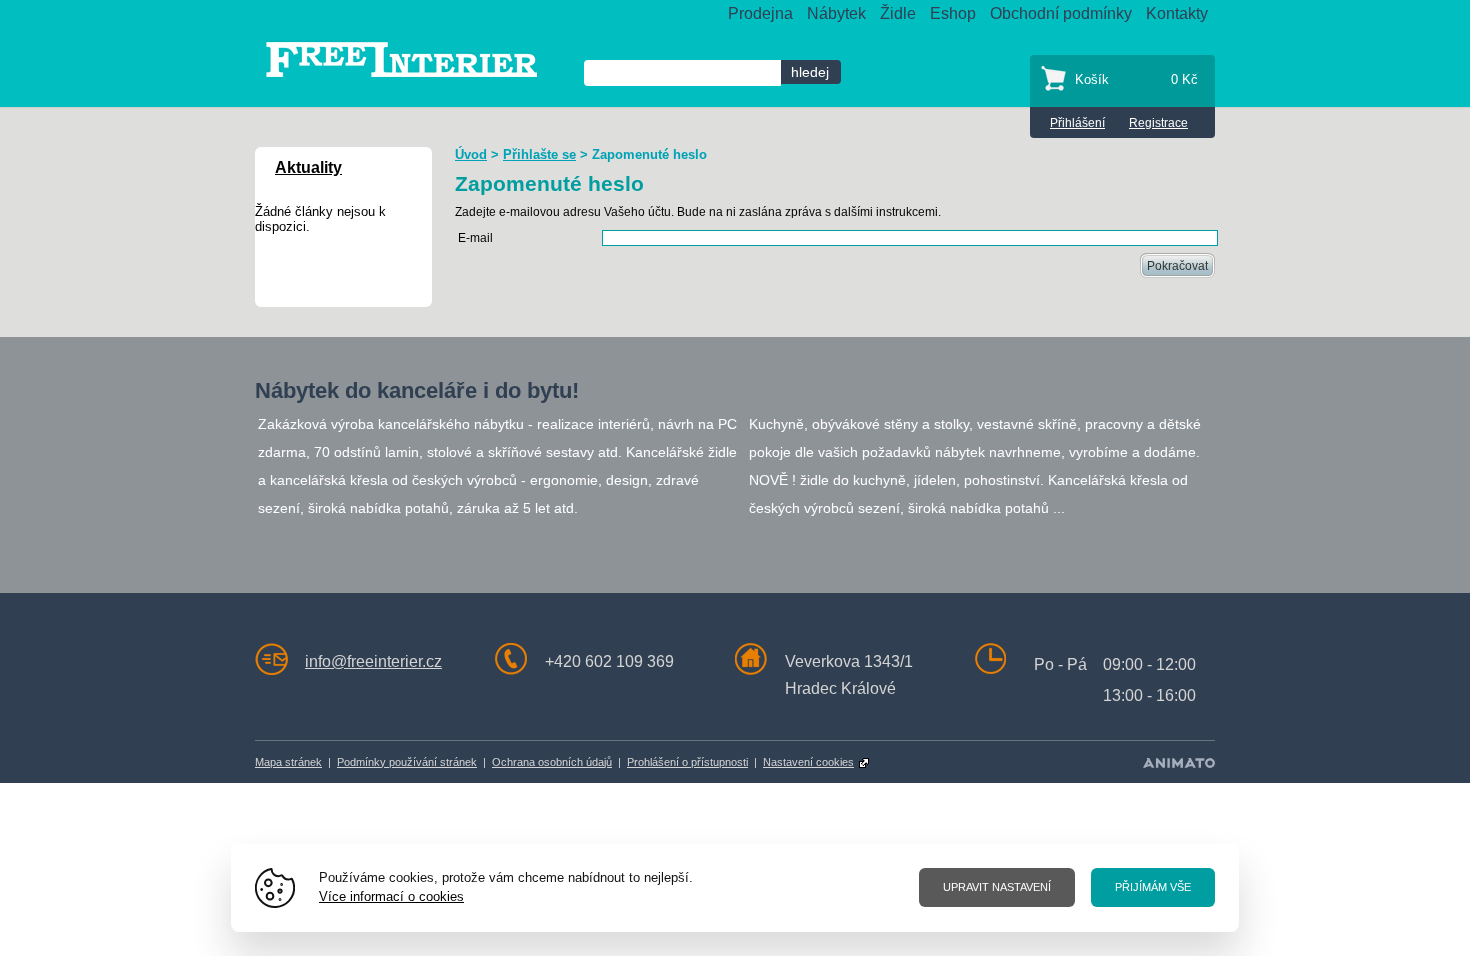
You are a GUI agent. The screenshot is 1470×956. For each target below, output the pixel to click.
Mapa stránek (288, 762)
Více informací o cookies (391, 896)
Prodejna (760, 13)
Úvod (471, 154)
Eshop (953, 13)
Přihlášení (1077, 123)
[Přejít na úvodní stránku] (401, 58)
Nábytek (836, 13)
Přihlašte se (539, 154)
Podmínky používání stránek (407, 762)
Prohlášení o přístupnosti (687, 762)
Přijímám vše (1153, 887)
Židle (898, 13)
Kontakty (1177, 13)
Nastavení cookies (808, 762)
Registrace (1158, 123)
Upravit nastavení (997, 887)
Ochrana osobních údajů (552, 762)
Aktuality (308, 167)
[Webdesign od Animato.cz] (1179, 762)
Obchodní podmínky (1061, 13)
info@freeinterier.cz (373, 661)
